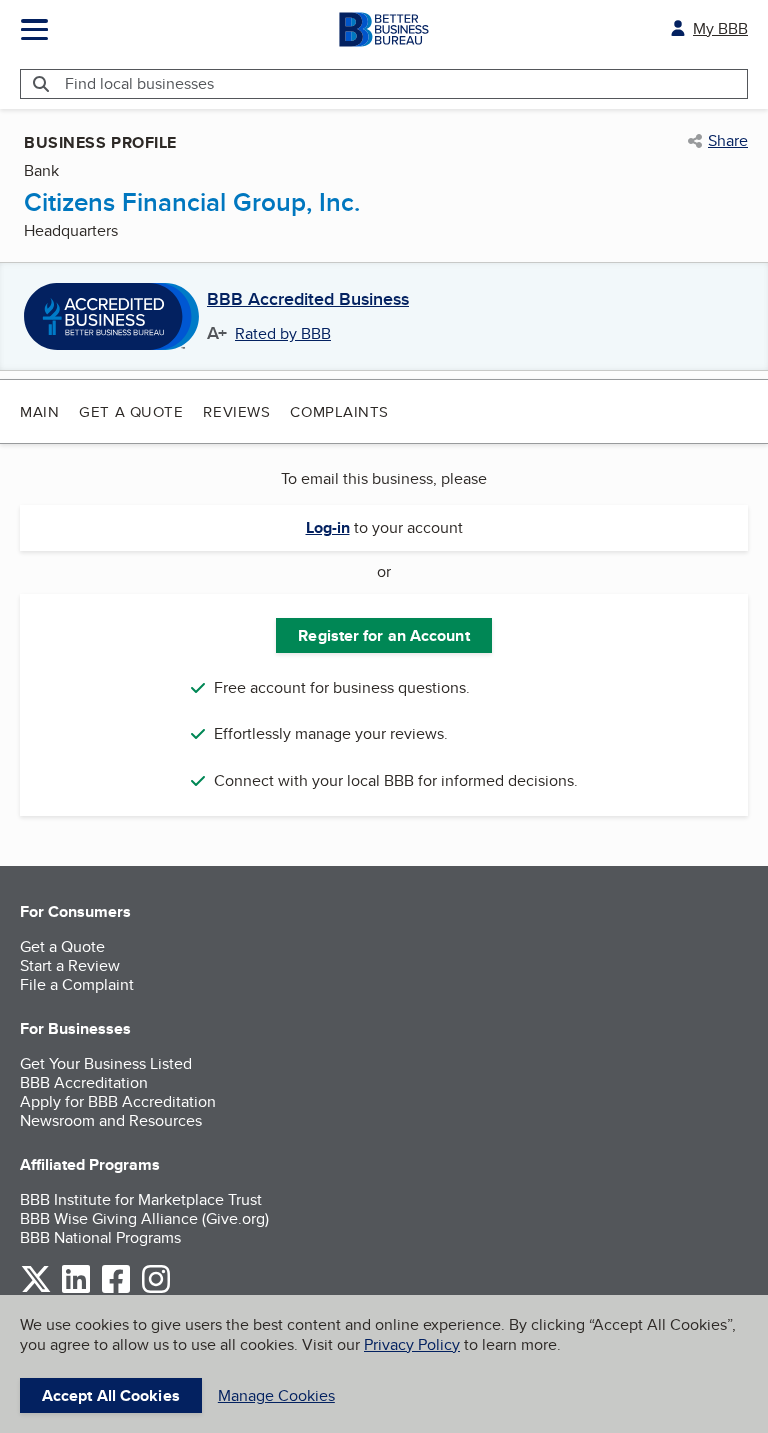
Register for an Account (383, 635)
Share (728, 141)
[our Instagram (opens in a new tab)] (156, 1289)
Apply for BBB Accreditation (118, 1101)
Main (39, 411)
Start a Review (70, 965)
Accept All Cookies (111, 1395)
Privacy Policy (412, 1344)
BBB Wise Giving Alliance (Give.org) (144, 1218)
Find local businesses (139, 83)
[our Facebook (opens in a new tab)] (116, 1289)
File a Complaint (77, 984)
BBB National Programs (100, 1237)
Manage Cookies (276, 1395)
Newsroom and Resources (111, 1120)
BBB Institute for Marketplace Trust (141, 1199)
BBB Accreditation (84, 1082)
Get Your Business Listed (106, 1063)
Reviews (236, 411)
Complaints (339, 411)
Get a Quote (131, 411)
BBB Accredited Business (308, 300)
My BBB (720, 28)
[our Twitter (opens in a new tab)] (36, 1289)
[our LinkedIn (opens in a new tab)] (76, 1289)
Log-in (328, 527)
